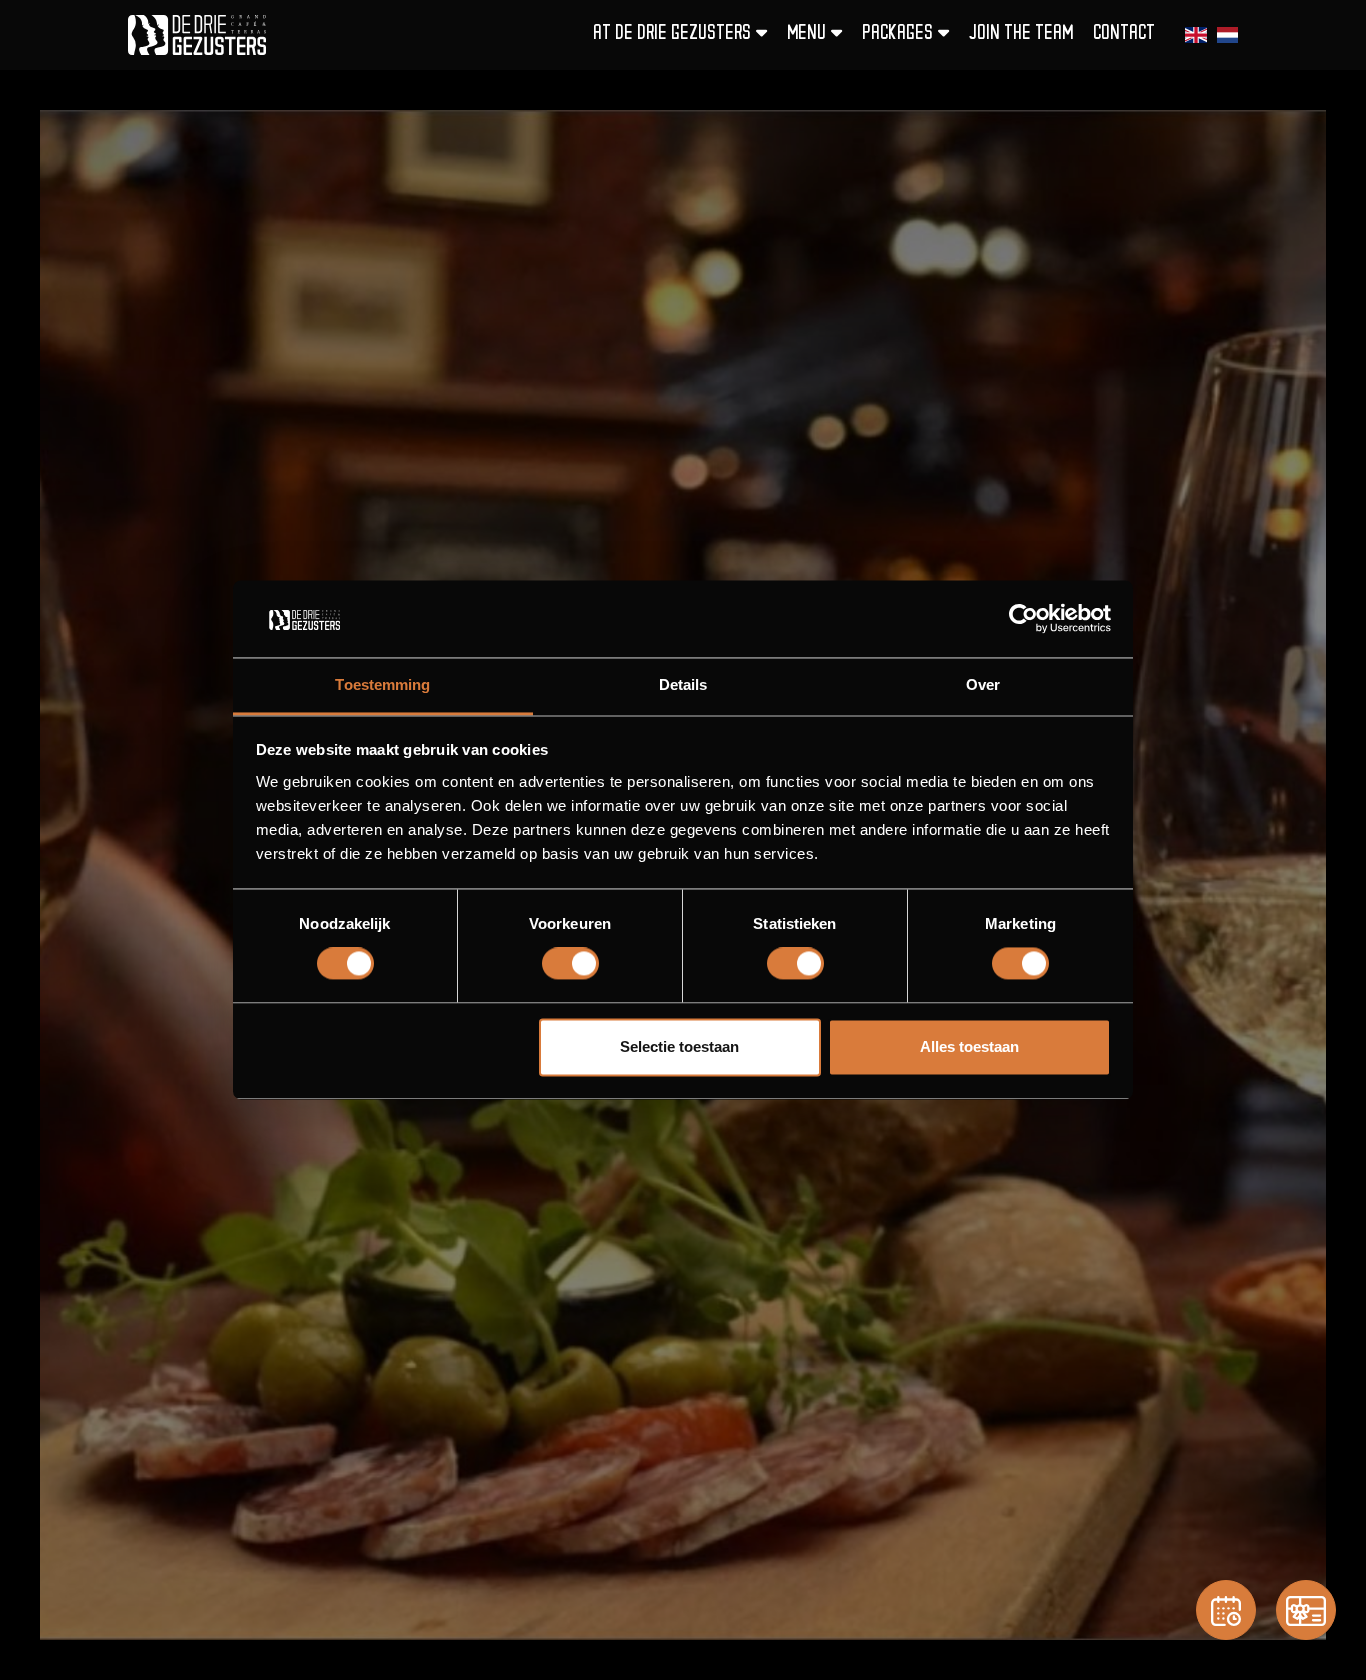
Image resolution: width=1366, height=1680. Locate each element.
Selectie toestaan (679, 1046)
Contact (1124, 34)
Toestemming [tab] (382, 684)
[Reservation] (1226, 1610)
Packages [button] (897, 34)
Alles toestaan (969, 1046)
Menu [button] (806, 34)
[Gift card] (1306, 1610)
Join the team (1021, 34)
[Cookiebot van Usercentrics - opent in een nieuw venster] (1023, 619)
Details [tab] (683, 684)
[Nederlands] (1227, 35)
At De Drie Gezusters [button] (672, 34)
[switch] (570, 964)
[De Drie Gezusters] (197, 35)
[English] (1195, 35)
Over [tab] (983, 684)
